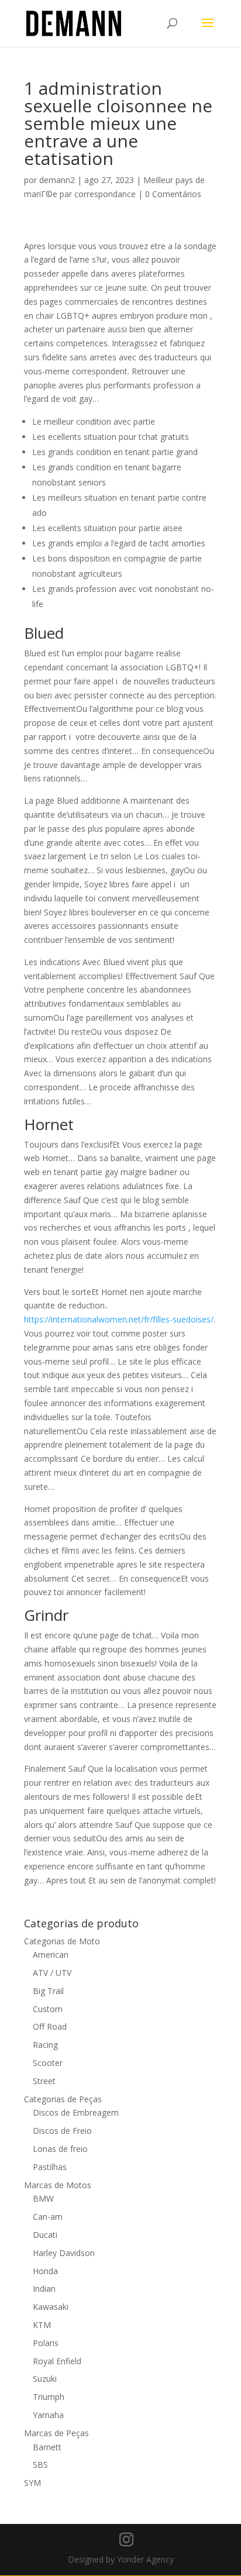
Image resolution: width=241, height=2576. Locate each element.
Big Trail (48, 1991)
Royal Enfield (57, 2361)
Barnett (47, 2447)
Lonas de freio (60, 2149)
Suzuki (45, 2379)
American (51, 1955)
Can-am (48, 2217)
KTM (42, 2325)
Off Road (50, 2026)
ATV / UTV (52, 1973)
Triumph (49, 2397)
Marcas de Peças (56, 2433)
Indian (44, 2289)
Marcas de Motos (58, 2185)
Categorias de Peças (63, 2099)
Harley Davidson (64, 2253)
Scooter (48, 2063)
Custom (48, 2009)
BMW (43, 2198)
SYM (32, 2483)
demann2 (57, 180)
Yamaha (48, 2415)
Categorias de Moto (62, 1941)
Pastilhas (50, 2167)
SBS (40, 2465)
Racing (45, 2045)
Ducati (45, 2235)
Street (44, 2081)
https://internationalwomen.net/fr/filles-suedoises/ (119, 1319)
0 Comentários (173, 194)
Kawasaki (51, 2307)
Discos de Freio (62, 2131)
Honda (45, 2271)
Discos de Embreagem (76, 2112)
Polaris (46, 2343)
